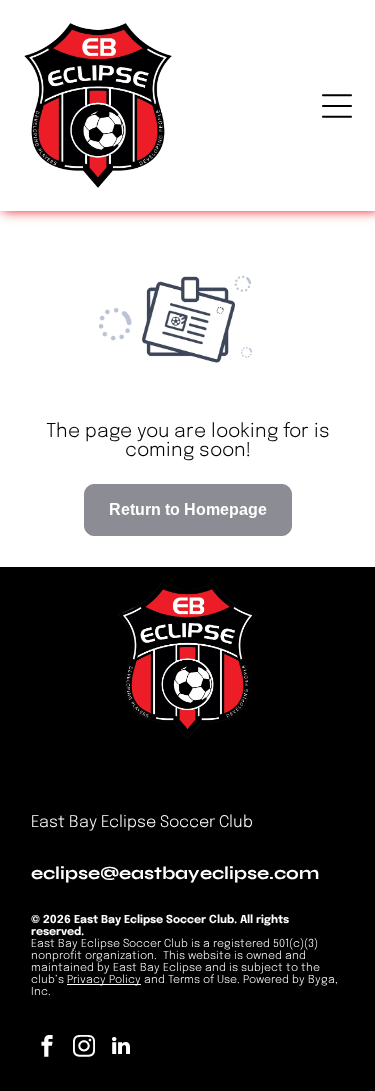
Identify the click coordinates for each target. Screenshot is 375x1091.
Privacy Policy (104, 980)
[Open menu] (337, 106)
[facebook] (47, 1048)
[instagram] (84, 1048)
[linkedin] (121, 1048)
